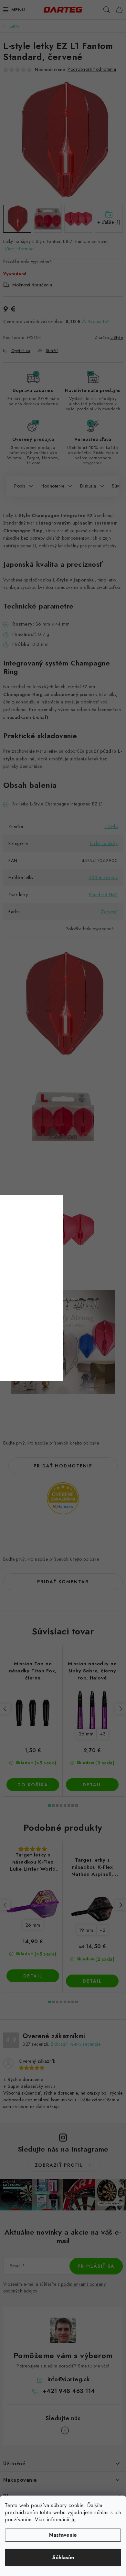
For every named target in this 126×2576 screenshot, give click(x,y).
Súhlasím (63, 2557)
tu (73, 2520)
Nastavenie (63, 2535)
